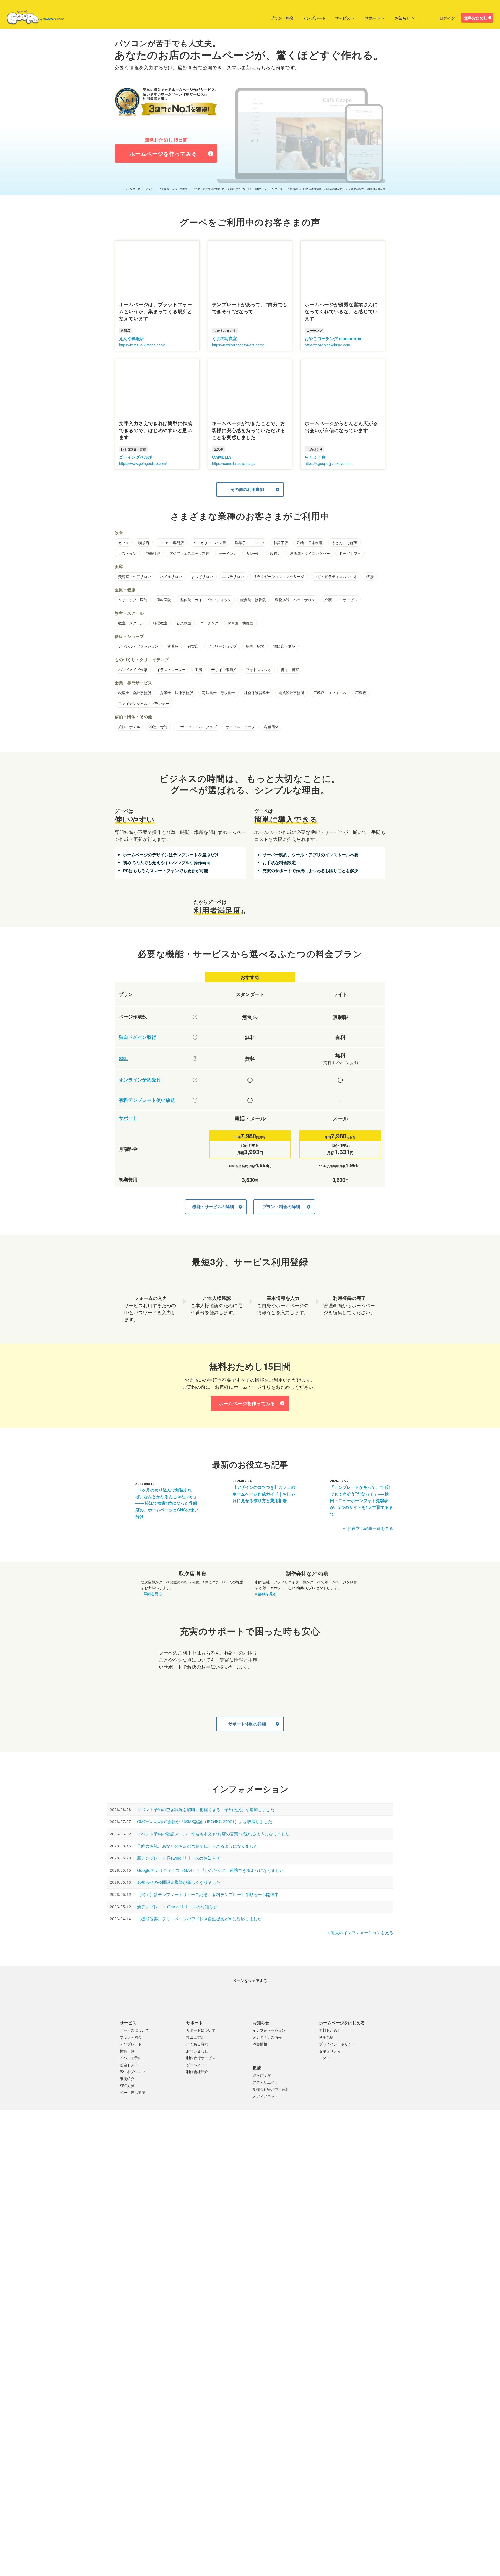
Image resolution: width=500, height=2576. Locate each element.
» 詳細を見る (151, 1593)
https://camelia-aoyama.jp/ (234, 463)
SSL (123, 1058)
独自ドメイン (131, 2080)
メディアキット (265, 2111)
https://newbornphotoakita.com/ (238, 345)
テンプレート (301, 18)
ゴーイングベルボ (136, 457)
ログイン (447, 18)
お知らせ (389, 18)
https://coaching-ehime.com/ (328, 345)
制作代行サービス (201, 2073)
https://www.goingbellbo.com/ (143, 463)
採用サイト (268, 2263)
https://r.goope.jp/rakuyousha (329, 463)
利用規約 (326, 2052)
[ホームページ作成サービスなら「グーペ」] (32, 19)
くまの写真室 (224, 338)
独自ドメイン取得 (137, 1037)
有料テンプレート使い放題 (147, 1100)
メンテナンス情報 (267, 2052)
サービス (329, 18)
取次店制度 (262, 2091)
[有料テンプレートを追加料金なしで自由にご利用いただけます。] (195, 1100)
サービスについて (134, 2045)
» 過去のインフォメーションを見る (360, 1932)
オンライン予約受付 (140, 1080)
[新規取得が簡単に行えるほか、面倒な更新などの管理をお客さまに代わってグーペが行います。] (195, 1037)
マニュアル (195, 2052)
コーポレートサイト (239, 2263)
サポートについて (201, 2045)
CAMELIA (222, 457)
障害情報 (260, 2059)
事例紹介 (127, 2094)
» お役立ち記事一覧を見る (368, 1528)
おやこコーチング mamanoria (333, 338)
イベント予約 (131, 2073)
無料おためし (476, 18)
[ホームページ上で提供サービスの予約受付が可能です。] (195, 1080)
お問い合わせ (197, 2066)
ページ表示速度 (133, 2108)
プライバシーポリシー (337, 2059)
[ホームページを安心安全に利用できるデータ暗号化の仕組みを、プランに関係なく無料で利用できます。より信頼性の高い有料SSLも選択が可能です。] (195, 1058)
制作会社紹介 (197, 2087)
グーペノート (197, 2080)
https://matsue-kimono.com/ (142, 345)
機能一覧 (127, 2066)
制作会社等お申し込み (271, 2105)
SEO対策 (127, 2101)
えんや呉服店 (132, 338)
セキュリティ (330, 2066)
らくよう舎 (315, 457)
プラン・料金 (268, 18)
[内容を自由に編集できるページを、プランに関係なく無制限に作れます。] (195, 1017)
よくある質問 (197, 2059)
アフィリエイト (265, 2098)
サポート (359, 18)
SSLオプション (132, 2087)
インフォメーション (269, 2045)
